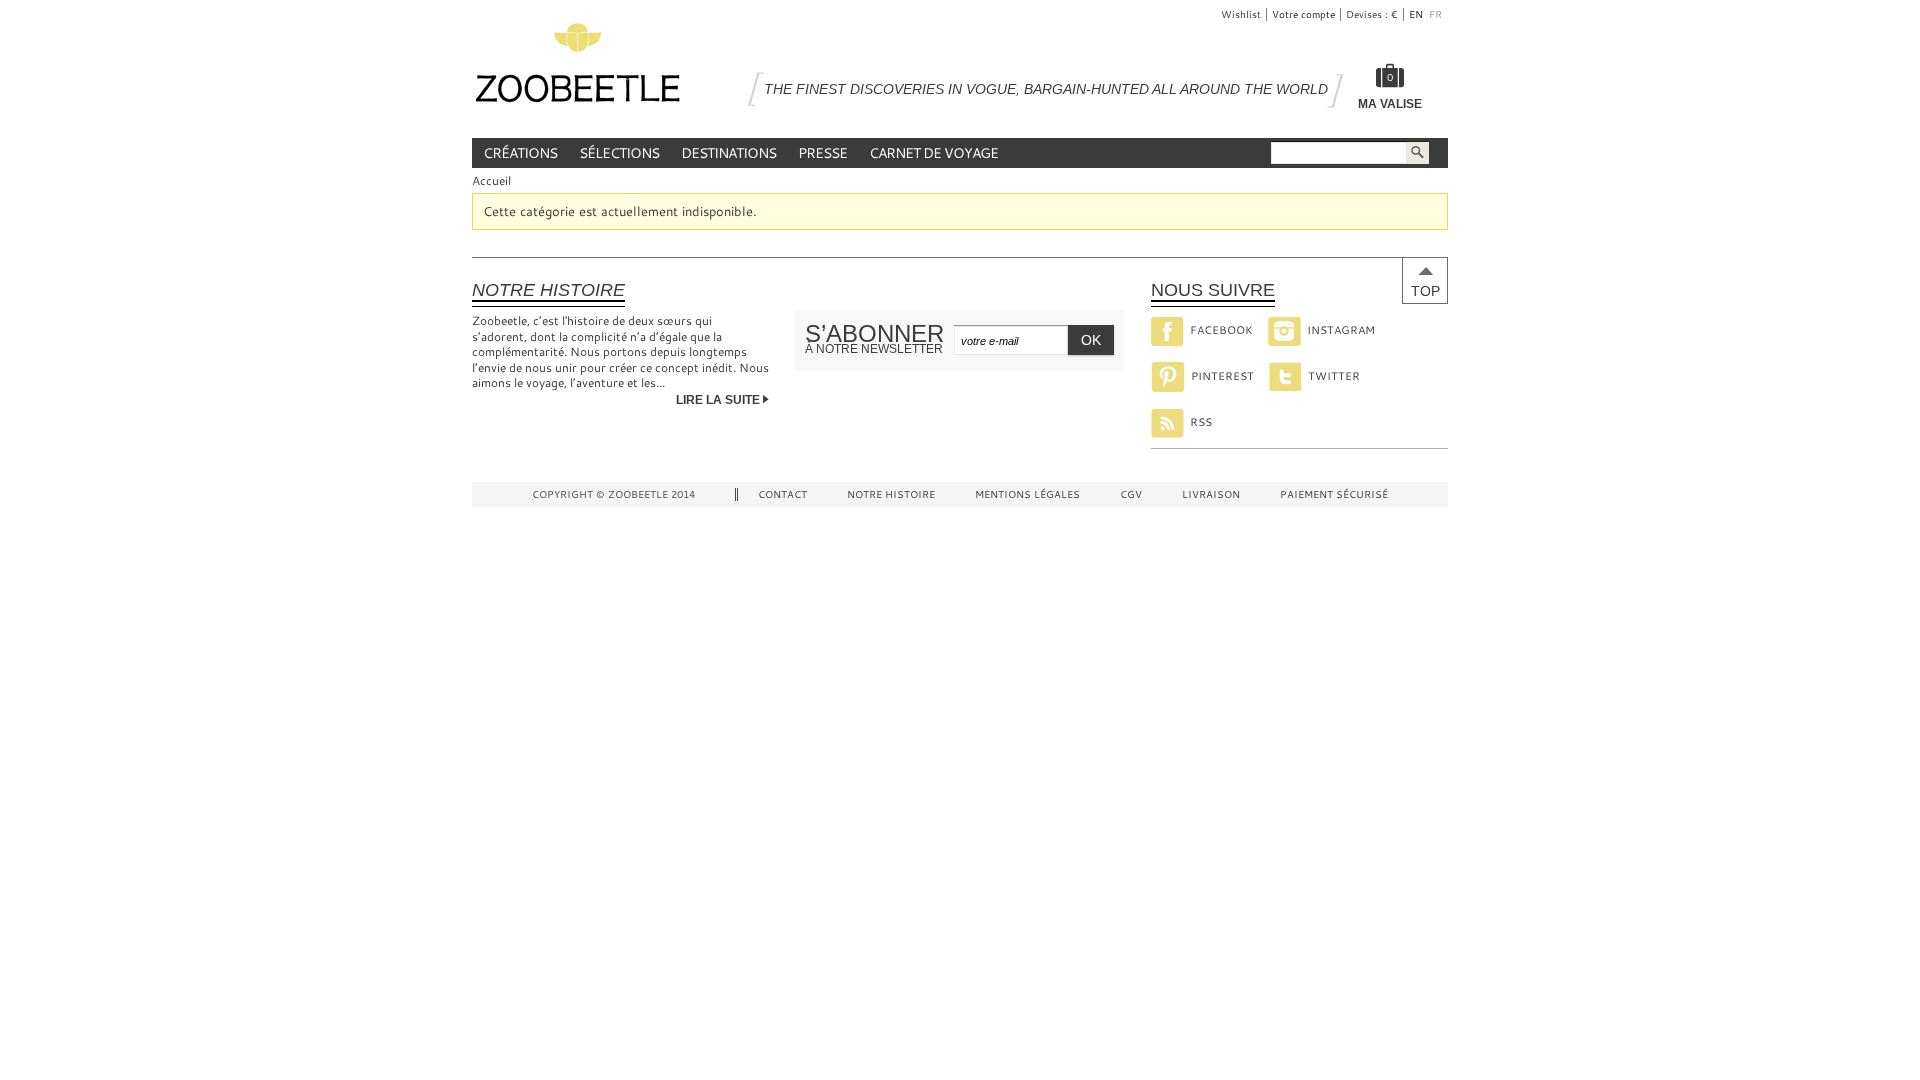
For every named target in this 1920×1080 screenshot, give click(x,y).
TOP (1425, 291)
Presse (822, 152)
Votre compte (1303, 14)
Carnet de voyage (933, 152)
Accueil (491, 180)
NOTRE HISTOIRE (891, 494)
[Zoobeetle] (577, 68)
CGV (1131, 494)
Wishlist (1241, 14)
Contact (782, 494)
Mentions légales (1027, 494)
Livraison (1211, 494)
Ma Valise (1390, 104)
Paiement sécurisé (1334, 494)
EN (1417, 14)
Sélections (619, 152)
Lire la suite (719, 400)
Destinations (728, 152)
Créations (520, 152)
